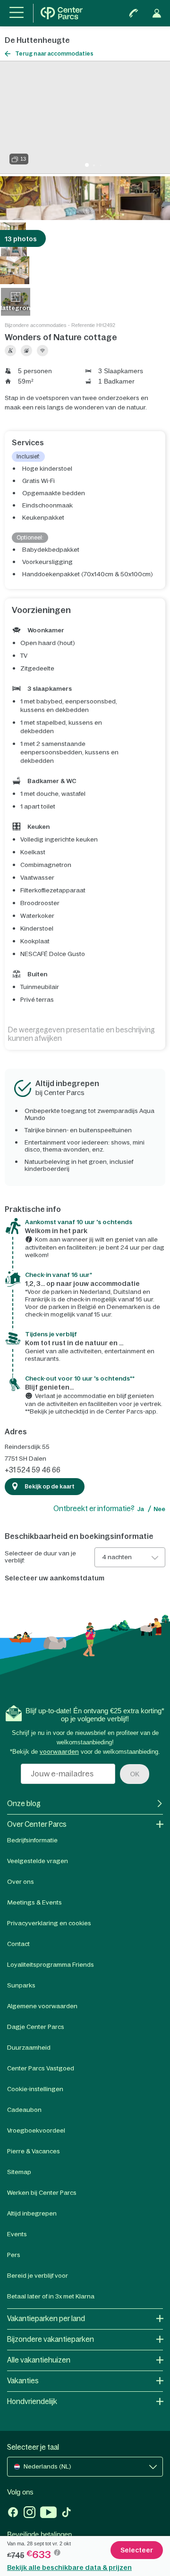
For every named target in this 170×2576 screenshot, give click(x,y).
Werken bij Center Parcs (42, 2193)
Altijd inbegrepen (32, 2213)
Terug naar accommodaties (54, 54)
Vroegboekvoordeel (36, 2130)
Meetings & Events (34, 1902)
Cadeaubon (24, 2110)
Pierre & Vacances (34, 2151)
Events (17, 2234)
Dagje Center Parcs (36, 2027)
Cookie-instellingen (35, 2089)
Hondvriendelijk (32, 2401)
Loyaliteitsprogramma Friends (51, 1965)
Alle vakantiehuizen (39, 2360)
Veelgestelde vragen (38, 1861)
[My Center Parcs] (157, 13)
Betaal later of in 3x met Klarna (51, 2296)
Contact (18, 1944)
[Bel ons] (134, 13)
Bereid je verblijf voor (38, 2276)
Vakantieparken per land (46, 2318)
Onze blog (24, 1803)
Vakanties (23, 2381)
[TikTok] (66, 2513)
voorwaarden (59, 1752)
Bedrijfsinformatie (32, 1840)
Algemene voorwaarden (42, 2006)
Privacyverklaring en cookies (49, 1923)
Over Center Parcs (37, 1824)
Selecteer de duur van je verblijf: (40, 1557)
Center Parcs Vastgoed (41, 2068)
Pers (14, 2255)
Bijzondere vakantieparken (51, 2339)
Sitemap (19, 2172)
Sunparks (21, 1985)
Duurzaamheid (29, 2048)
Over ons (21, 1882)
